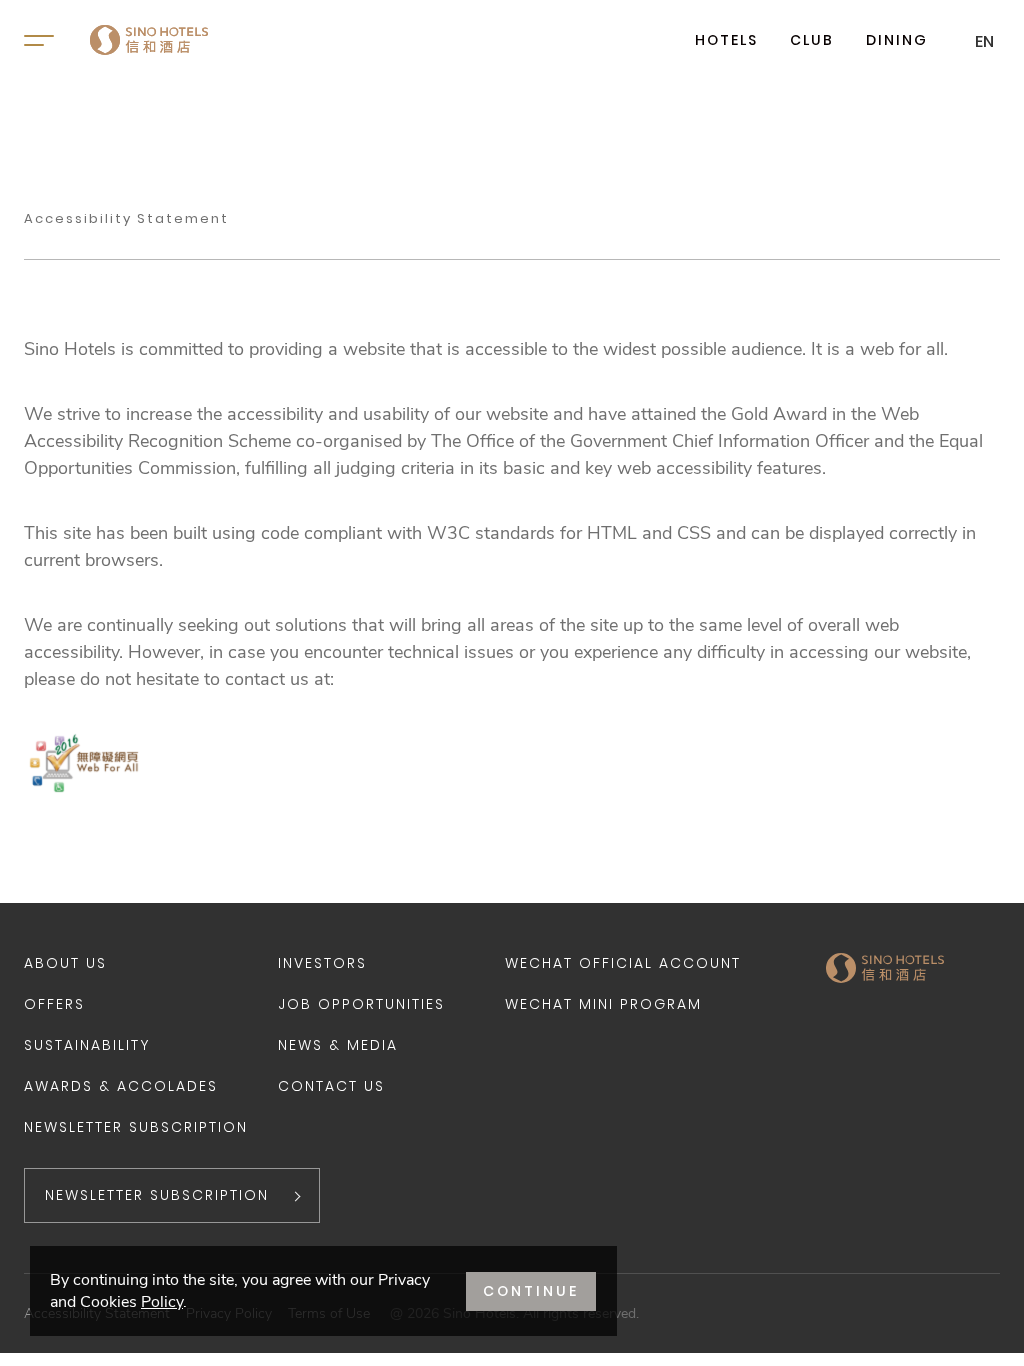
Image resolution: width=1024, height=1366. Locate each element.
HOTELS (726, 40)
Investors (322, 963)
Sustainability (87, 1045)
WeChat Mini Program (603, 1004)
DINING (897, 40)
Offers (54, 1004)
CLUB (812, 40)
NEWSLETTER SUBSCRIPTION (157, 1195)
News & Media (338, 1045)
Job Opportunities (361, 1004)
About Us (65, 963)
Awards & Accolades (121, 1086)
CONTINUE (531, 1291)
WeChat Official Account (623, 963)
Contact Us (331, 1086)
